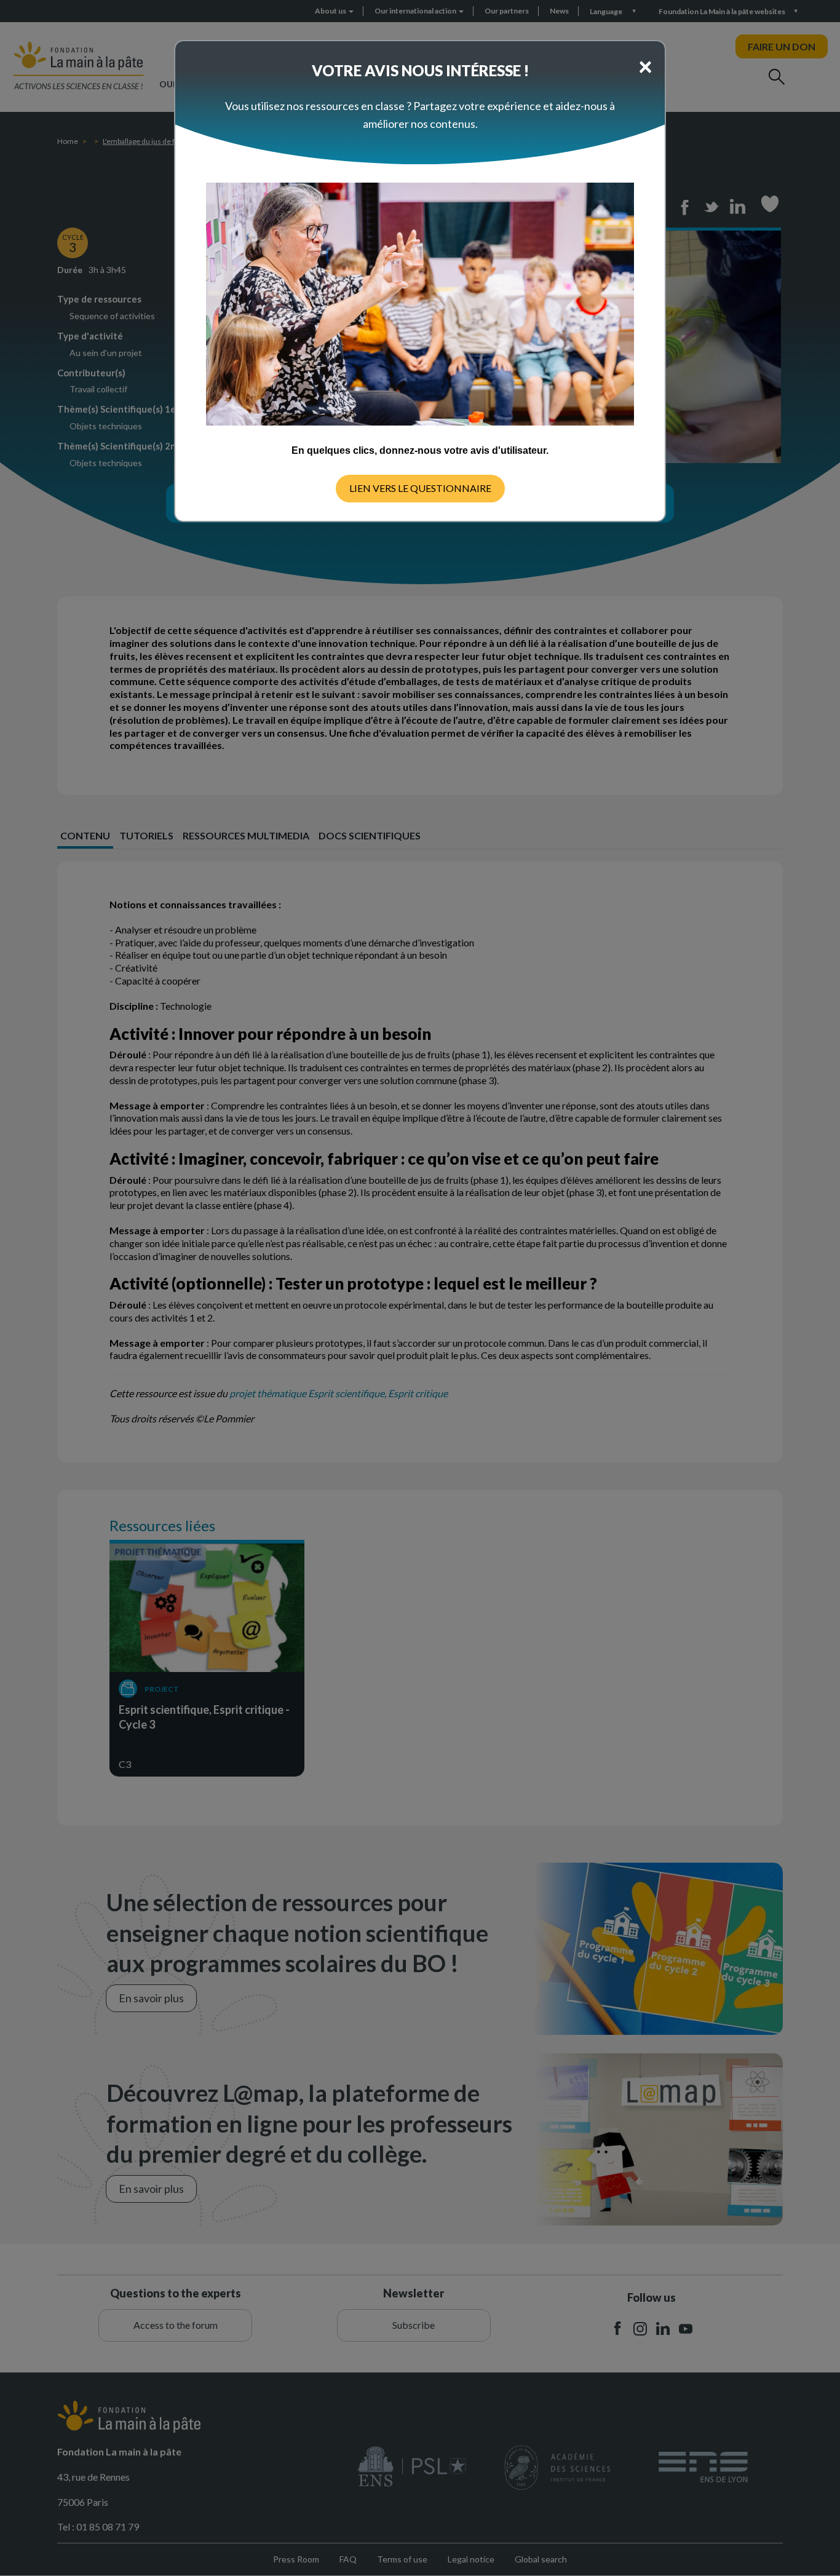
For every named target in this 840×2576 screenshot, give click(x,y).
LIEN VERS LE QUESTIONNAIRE (420, 488)
